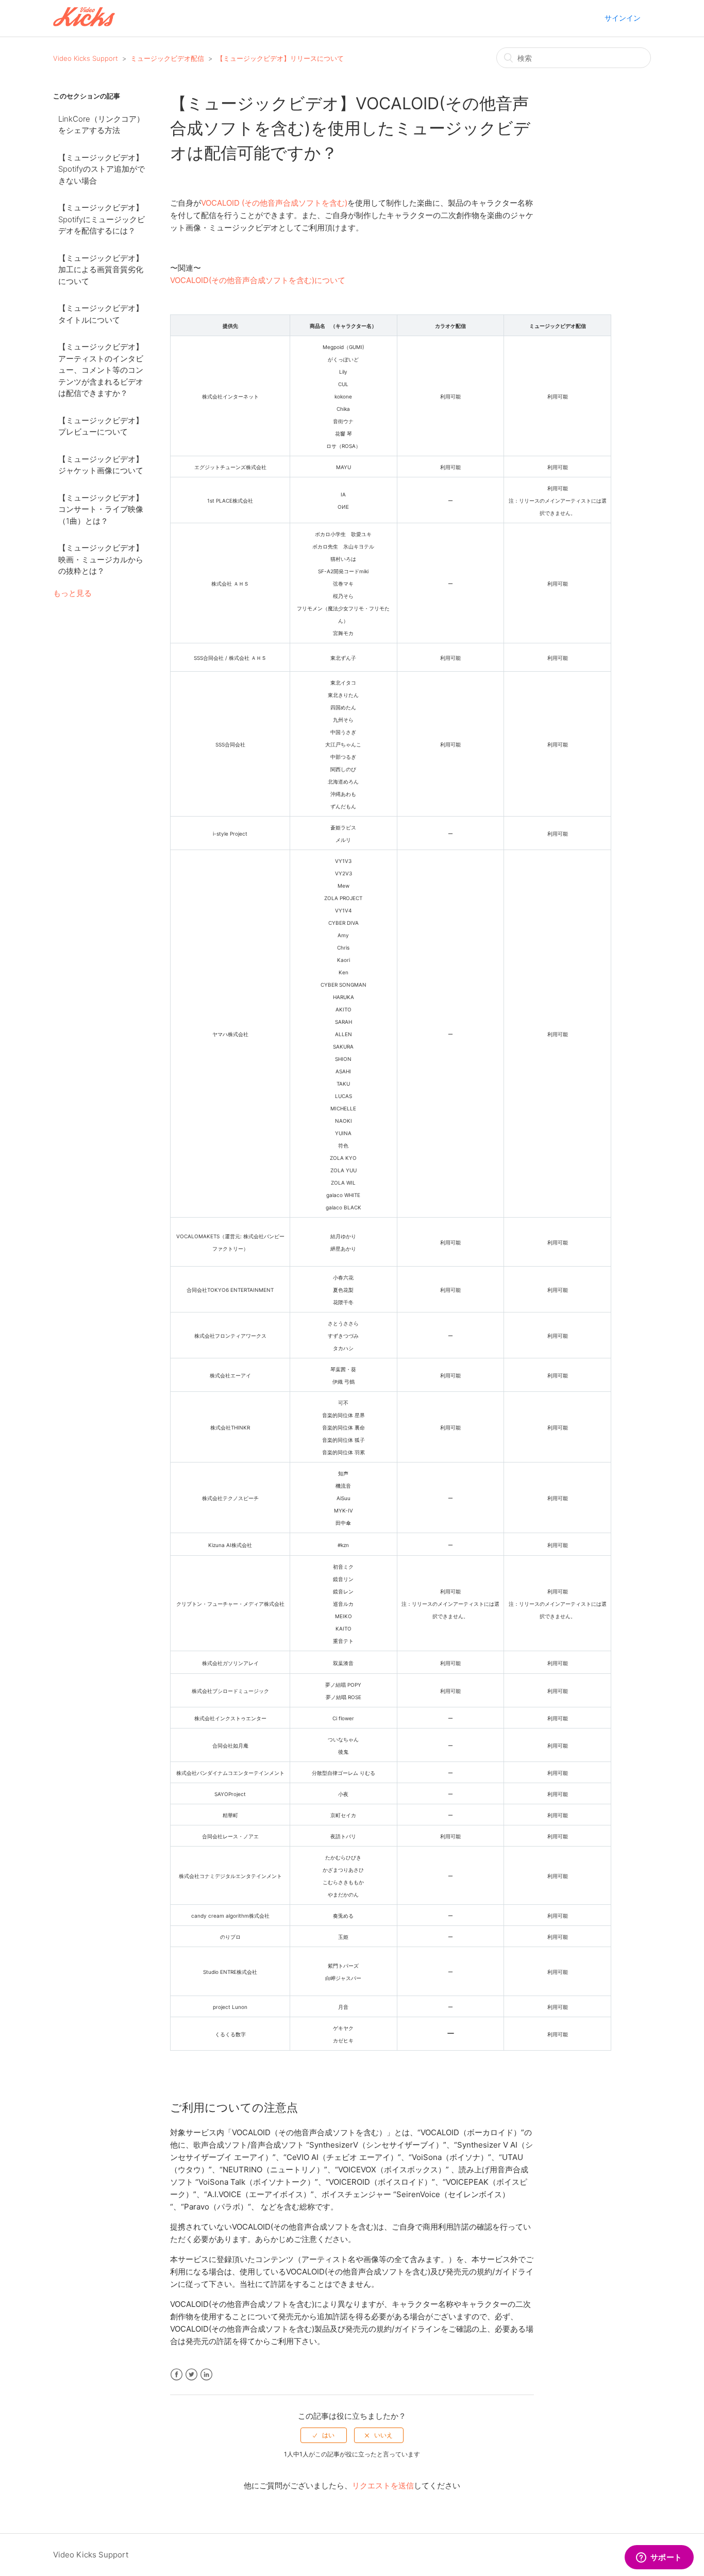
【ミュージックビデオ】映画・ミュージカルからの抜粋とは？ (101, 559)
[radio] (324, 2435)
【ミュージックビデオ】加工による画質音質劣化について (101, 270)
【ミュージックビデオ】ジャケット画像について (101, 465)
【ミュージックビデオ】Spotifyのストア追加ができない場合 (102, 169)
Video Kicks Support (86, 58)
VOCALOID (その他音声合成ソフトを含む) (274, 203)
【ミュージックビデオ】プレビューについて (101, 426)
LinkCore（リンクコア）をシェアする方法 (101, 125)
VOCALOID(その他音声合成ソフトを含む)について (258, 280)
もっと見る (72, 593)
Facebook (177, 2375)
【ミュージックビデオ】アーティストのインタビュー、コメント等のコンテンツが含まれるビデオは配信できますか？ (101, 370)
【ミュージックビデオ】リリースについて (280, 58)
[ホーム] (84, 23)
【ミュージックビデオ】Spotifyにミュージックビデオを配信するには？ (102, 219)
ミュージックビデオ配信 (167, 58)
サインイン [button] (623, 18)
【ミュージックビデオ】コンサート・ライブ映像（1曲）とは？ (101, 509)
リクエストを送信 (383, 2486)
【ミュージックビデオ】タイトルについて (101, 314)
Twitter (191, 2375)
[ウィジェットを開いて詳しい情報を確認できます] (659, 2558)
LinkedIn (206, 2375)
